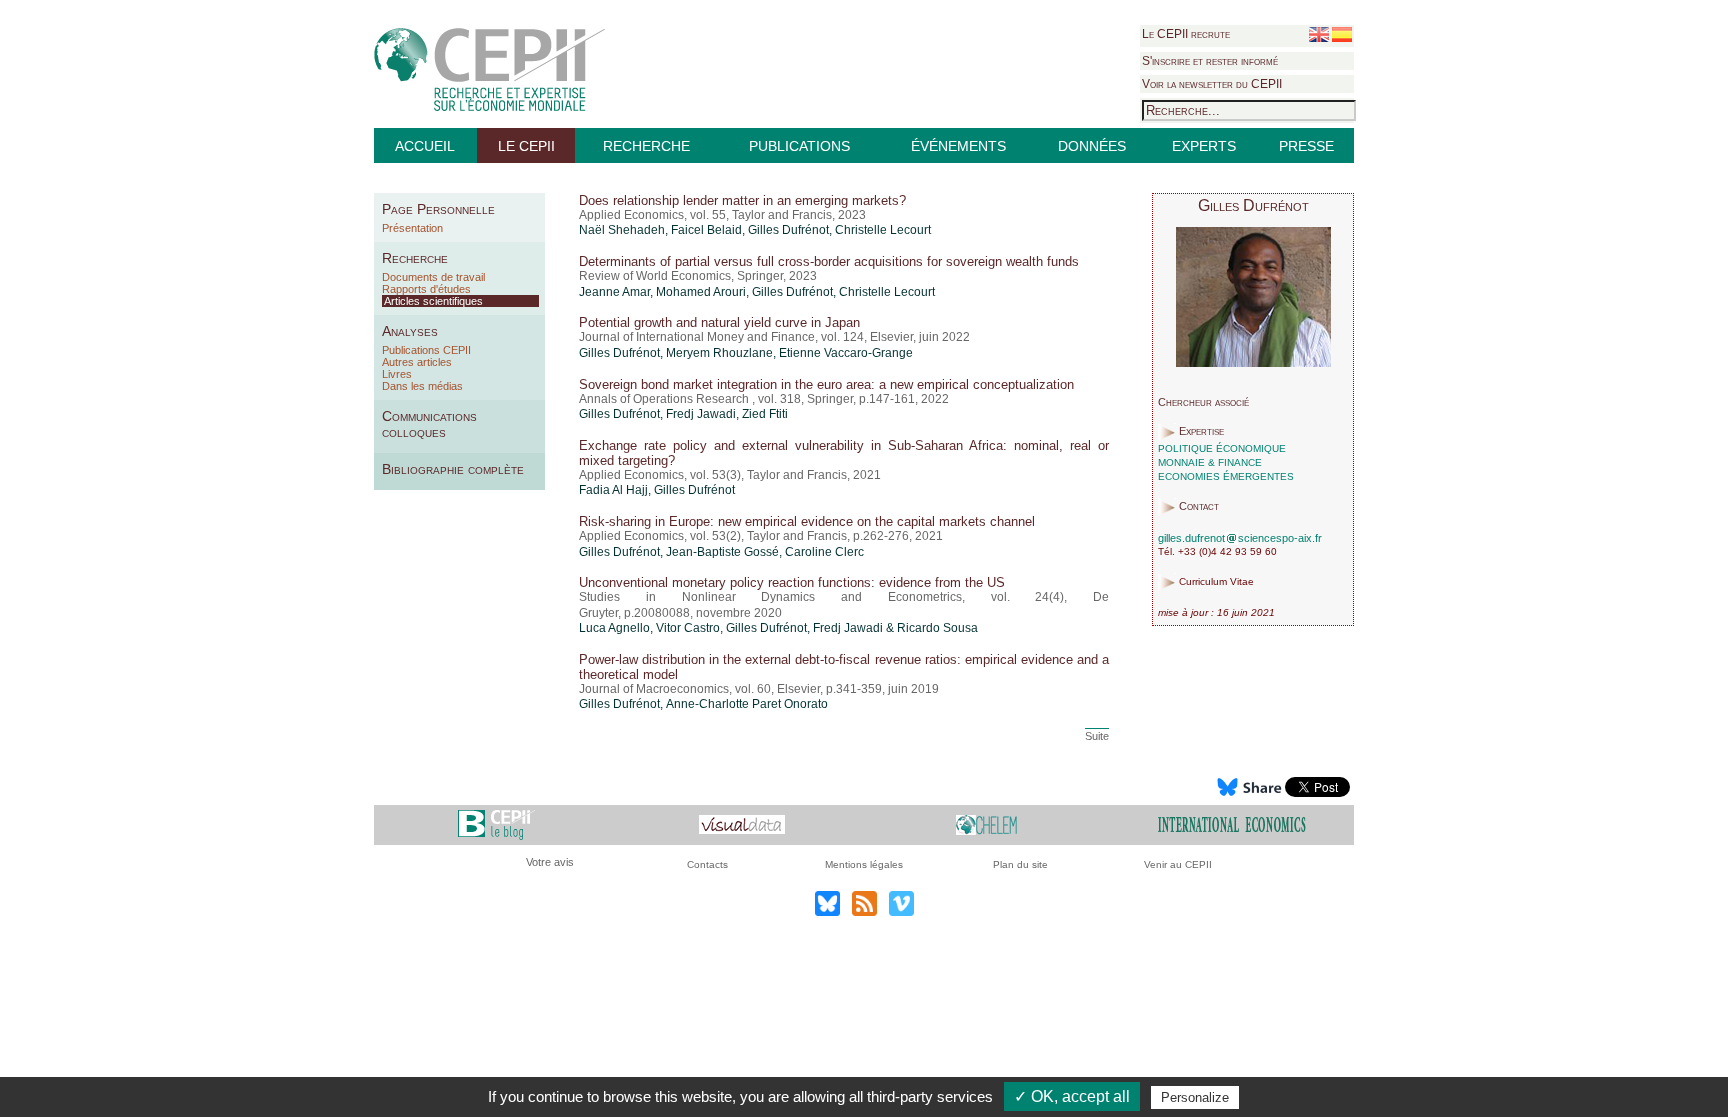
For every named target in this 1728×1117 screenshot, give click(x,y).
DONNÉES (1092, 146)
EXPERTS (1204, 146)
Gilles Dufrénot (788, 230)
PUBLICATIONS (799, 146)
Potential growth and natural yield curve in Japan (719, 322)
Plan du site (1020, 864)
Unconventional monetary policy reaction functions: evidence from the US (792, 582)
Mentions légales (864, 864)
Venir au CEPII (1178, 864)
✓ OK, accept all (1072, 1096)
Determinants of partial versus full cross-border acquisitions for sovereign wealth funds (829, 261)
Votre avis (550, 862)
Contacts (707, 864)
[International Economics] (1232, 823)
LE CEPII (526, 146)
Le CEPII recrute (1186, 34)
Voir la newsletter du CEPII (1212, 84)
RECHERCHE (646, 146)
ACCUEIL (425, 146)
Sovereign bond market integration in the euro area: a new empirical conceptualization (826, 384)
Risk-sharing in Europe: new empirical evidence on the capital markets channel (807, 521)
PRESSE (1306, 146)
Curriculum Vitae (1216, 582)
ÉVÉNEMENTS (958, 146)
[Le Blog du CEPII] (496, 823)
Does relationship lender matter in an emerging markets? (742, 200)
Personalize (1195, 1097)
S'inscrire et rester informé (1210, 61)
